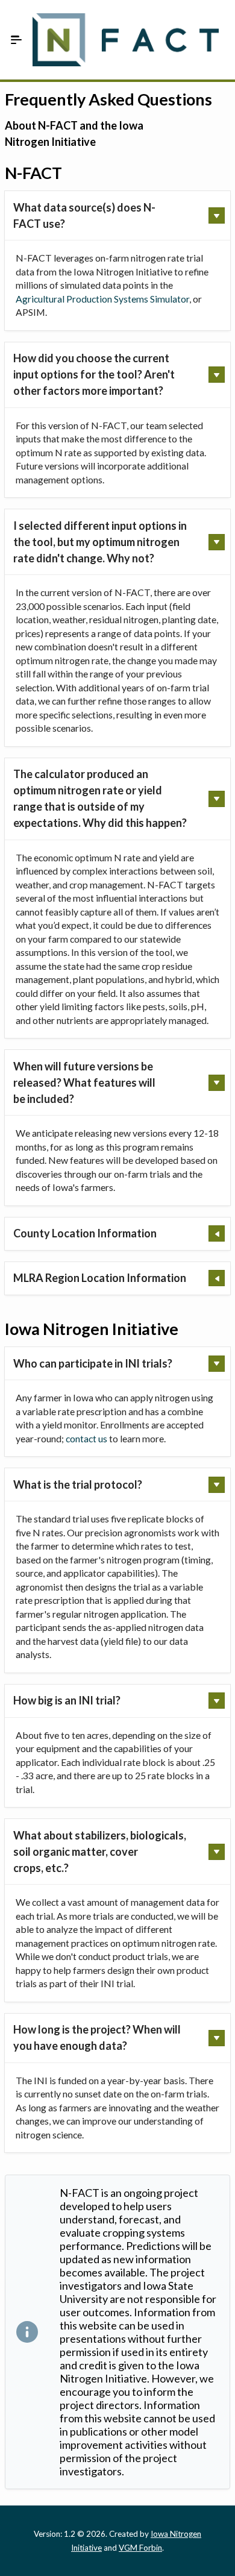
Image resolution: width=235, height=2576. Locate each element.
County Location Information (85, 1233)
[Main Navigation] (16, 40)
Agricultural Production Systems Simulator (102, 299)
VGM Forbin (140, 2548)
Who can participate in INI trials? (93, 1363)
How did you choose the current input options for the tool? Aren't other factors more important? (94, 374)
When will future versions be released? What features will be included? (84, 1082)
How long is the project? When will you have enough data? (97, 2037)
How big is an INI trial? (67, 1700)
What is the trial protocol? (78, 1484)
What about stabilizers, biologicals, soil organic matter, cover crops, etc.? (100, 1852)
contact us (86, 1438)
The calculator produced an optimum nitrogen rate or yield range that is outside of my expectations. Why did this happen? (100, 798)
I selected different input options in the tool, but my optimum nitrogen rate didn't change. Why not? (100, 542)
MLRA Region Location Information (100, 1278)
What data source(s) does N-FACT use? (84, 215)
